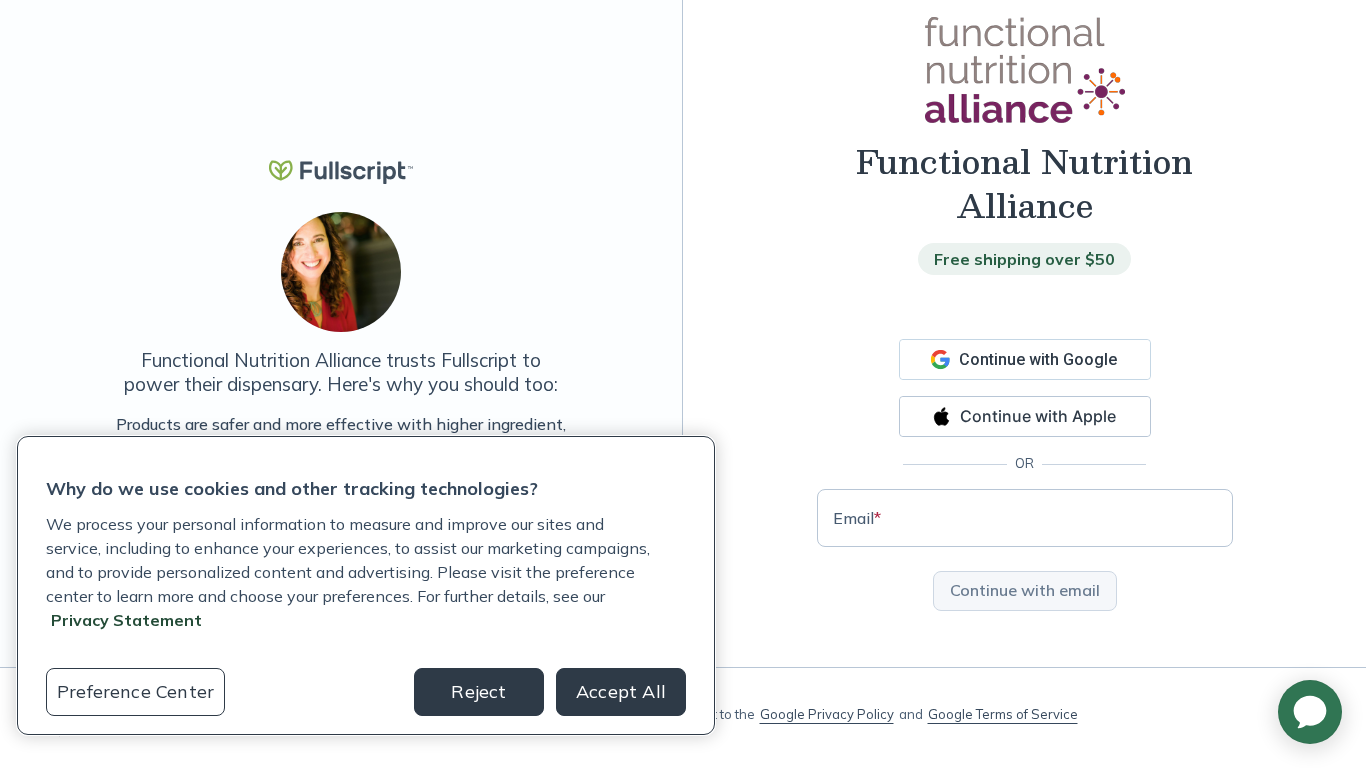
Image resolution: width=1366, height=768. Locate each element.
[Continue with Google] (1025, 359)
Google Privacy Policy (827, 714)
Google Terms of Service (1003, 714)
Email (857, 518)
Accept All (621, 691)
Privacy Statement (126, 620)
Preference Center (135, 691)
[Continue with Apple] (1025, 416)
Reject (478, 691)
